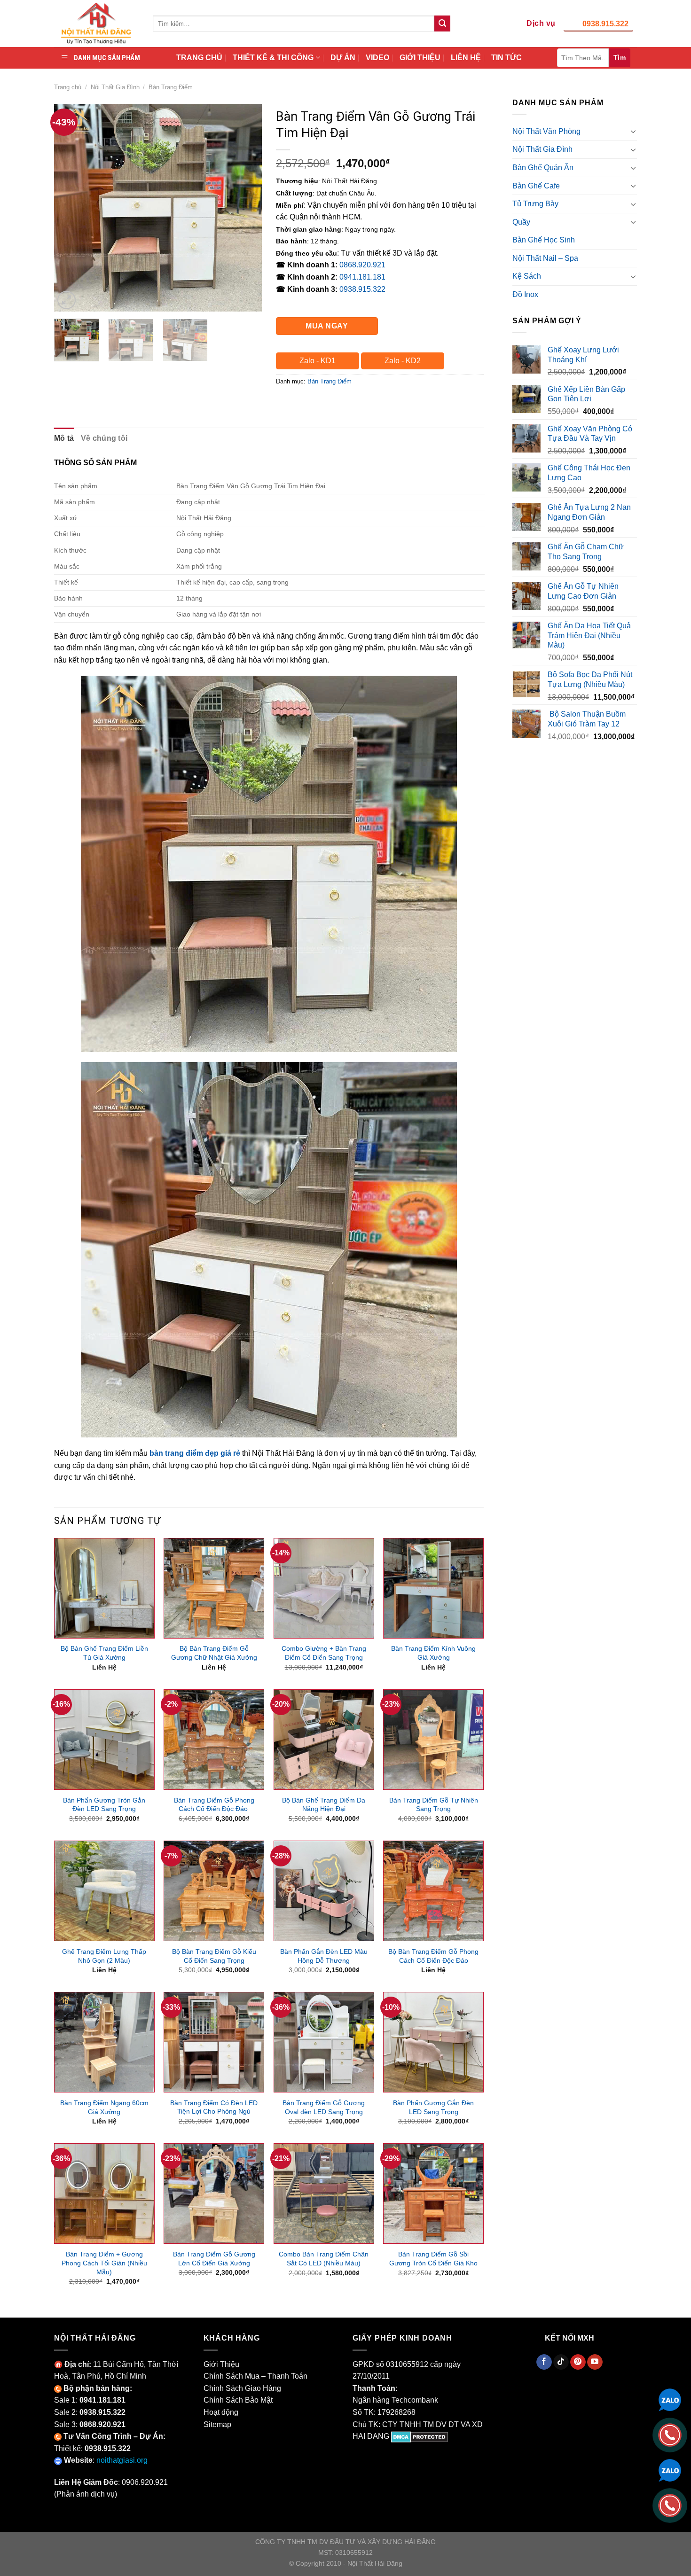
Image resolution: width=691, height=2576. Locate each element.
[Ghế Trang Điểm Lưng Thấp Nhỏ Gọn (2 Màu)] (104, 1891)
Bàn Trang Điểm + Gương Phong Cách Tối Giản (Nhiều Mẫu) (104, 2263)
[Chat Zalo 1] (670, 2399)
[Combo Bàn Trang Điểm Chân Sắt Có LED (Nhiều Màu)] (324, 2194)
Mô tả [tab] (64, 438)
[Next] (246, 208)
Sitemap (217, 2424)
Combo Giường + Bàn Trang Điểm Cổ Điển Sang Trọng (324, 1653)
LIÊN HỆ (466, 58)
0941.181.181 (362, 277)
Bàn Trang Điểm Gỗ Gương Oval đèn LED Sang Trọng (324, 2107)
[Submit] (442, 23)
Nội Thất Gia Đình (115, 87)
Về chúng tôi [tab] (104, 438)
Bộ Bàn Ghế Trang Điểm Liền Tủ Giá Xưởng (104, 1653)
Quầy (521, 222)
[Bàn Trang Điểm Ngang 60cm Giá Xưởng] (104, 2042)
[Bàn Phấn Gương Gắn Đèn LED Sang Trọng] (433, 2042)
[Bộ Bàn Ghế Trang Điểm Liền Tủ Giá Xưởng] (104, 1588)
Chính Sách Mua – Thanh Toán (255, 2376)
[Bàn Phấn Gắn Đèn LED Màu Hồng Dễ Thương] (324, 1891)
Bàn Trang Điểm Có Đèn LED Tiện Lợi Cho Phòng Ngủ (214, 2107)
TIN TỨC (506, 58)
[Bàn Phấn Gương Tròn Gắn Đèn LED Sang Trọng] (104, 1740)
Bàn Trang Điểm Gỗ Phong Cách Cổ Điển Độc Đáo (214, 1805)
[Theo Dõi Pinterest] (578, 2362)
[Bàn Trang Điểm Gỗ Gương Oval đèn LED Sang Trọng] (324, 2042)
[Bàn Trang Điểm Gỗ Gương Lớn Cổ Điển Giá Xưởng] (214, 2194)
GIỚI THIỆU (420, 58)
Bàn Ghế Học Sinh (544, 240)
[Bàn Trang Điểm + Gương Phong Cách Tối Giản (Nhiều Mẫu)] (104, 2194)
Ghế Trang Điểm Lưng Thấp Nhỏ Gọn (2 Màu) (104, 1956)
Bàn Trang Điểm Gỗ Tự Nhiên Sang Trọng (434, 1805)
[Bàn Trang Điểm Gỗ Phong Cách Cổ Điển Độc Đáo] (214, 1740)
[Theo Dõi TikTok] (561, 2362)
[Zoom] (67, 300)
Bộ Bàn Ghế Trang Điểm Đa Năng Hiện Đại (324, 1805)
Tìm (620, 57)
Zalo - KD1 (318, 361)
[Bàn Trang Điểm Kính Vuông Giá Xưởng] (433, 1588)
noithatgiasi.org (122, 2460)
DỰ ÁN (343, 58)
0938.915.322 (605, 24)
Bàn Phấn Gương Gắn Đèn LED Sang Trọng (433, 2107)
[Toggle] (633, 131)
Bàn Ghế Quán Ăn (543, 168)
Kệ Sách (527, 276)
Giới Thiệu (221, 2364)
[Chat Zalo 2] (670, 2470)
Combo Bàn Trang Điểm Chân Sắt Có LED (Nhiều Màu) (324, 2259)
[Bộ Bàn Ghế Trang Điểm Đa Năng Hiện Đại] (324, 1740)
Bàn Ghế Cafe (536, 186)
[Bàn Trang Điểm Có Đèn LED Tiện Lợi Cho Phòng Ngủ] (214, 2042)
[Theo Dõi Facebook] (544, 2362)
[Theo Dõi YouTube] (595, 2362)
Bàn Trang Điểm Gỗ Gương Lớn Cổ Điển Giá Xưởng (214, 2259)
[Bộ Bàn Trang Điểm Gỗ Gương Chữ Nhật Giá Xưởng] (214, 1588)
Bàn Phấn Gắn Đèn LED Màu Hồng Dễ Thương (324, 1956)
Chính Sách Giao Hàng (242, 2388)
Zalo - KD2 (403, 361)
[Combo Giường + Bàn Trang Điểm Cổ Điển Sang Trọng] (324, 1588)
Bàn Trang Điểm (171, 87)
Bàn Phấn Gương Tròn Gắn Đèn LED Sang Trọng (104, 1805)
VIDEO (377, 58)
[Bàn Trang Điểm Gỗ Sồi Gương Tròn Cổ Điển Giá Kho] (433, 2194)
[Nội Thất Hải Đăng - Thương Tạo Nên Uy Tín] (96, 23)
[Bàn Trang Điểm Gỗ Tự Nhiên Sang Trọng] (433, 1740)
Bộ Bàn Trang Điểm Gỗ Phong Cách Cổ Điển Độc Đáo (433, 1956)
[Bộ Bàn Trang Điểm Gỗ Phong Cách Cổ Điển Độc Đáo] (433, 1891)
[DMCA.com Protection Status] (420, 2436)
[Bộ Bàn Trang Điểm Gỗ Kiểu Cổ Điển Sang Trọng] (214, 1891)
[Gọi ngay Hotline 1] (670, 2434)
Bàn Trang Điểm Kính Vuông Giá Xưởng (433, 1653)
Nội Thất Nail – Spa (545, 258)
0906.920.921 (145, 2482)
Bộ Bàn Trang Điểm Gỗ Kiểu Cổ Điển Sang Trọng (214, 1956)
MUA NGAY (327, 326)
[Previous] (70, 208)
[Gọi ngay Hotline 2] (670, 2505)
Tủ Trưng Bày (535, 204)
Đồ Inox (525, 294)
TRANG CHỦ (199, 58)
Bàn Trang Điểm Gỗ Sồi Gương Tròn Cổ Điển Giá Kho (433, 2259)
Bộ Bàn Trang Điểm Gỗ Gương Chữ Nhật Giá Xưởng (214, 1653)
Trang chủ (68, 87)
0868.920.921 (362, 265)
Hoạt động (221, 2412)
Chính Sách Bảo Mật (238, 2400)
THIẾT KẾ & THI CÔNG (273, 58)
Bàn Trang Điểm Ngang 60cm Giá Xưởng (104, 2107)
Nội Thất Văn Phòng (546, 131)
